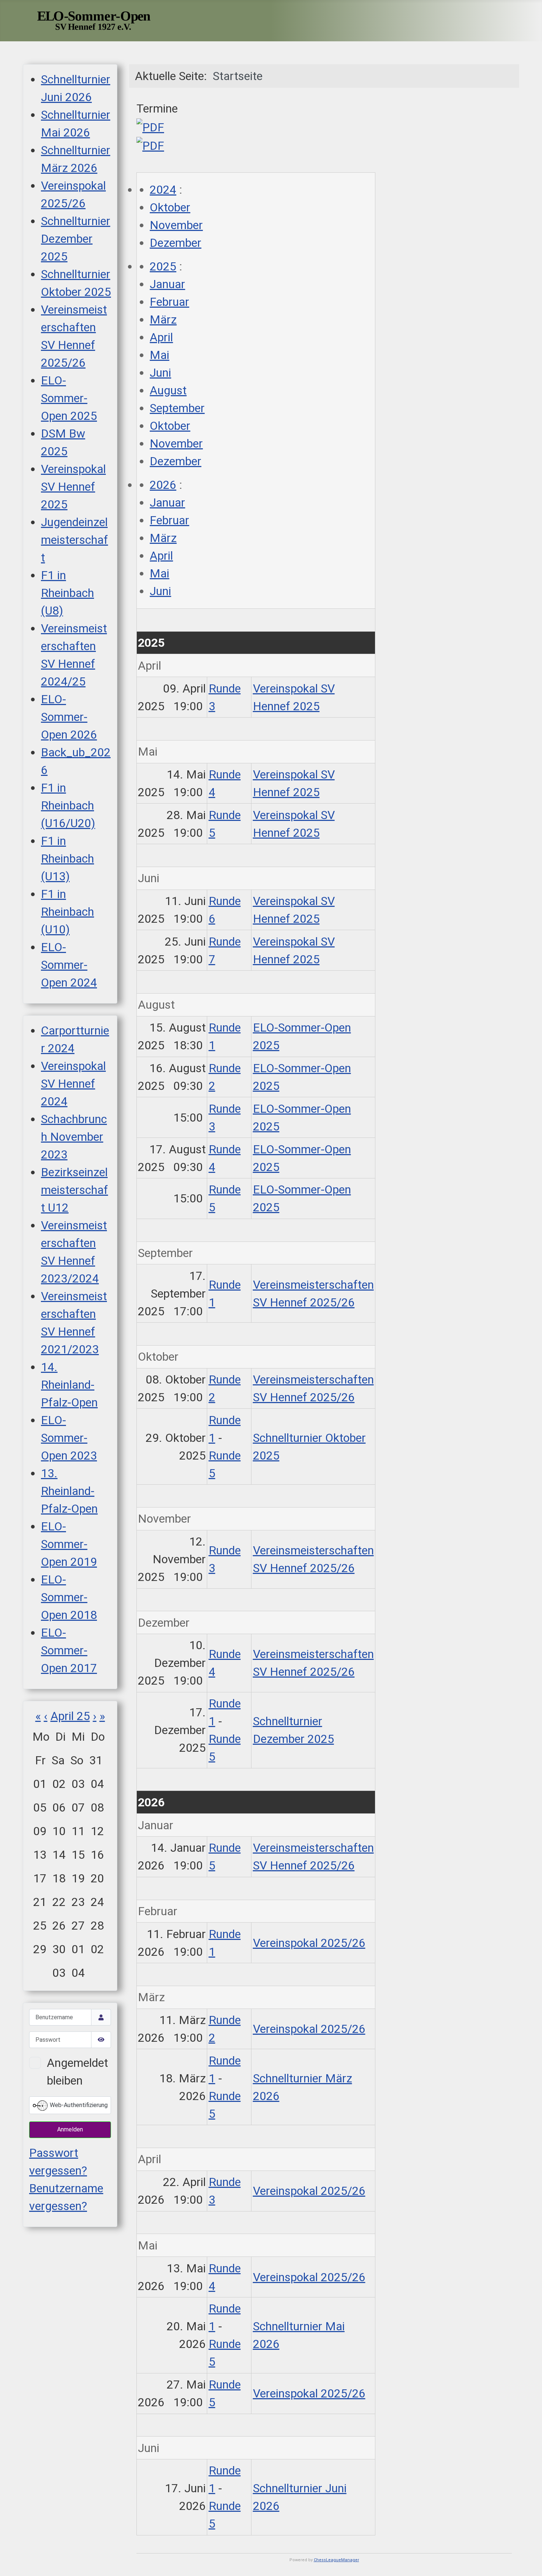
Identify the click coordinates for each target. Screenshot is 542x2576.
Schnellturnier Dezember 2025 (76, 239)
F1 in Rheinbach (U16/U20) (68, 805)
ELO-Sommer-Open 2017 (69, 1650)
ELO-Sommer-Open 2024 (69, 965)
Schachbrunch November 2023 (74, 1137)
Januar (167, 284)
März (163, 320)
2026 (163, 485)
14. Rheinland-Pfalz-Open (69, 1385)
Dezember (176, 243)
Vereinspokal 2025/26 (309, 1943)
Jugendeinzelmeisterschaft (74, 540)
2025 (163, 266)
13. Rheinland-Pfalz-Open (69, 1491)
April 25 (70, 1716)
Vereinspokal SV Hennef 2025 (73, 487)
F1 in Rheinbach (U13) (67, 859)
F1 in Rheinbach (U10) (67, 912)
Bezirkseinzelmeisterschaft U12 (74, 1190)
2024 (163, 190)
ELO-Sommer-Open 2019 (69, 1544)
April (161, 337)
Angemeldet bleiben (77, 2072)
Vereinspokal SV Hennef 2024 (73, 1084)
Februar (169, 302)
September (177, 408)
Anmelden (70, 2129)
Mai (159, 355)
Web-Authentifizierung (78, 2105)
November (176, 225)
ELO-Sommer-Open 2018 (69, 1597)
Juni (160, 373)
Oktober (170, 207)
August (168, 390)
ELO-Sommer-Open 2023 (69, 1438)
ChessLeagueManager (336, 2560)
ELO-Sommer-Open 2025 (69, 398)
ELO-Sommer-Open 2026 (69, 717)
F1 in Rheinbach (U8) (67, 593)
